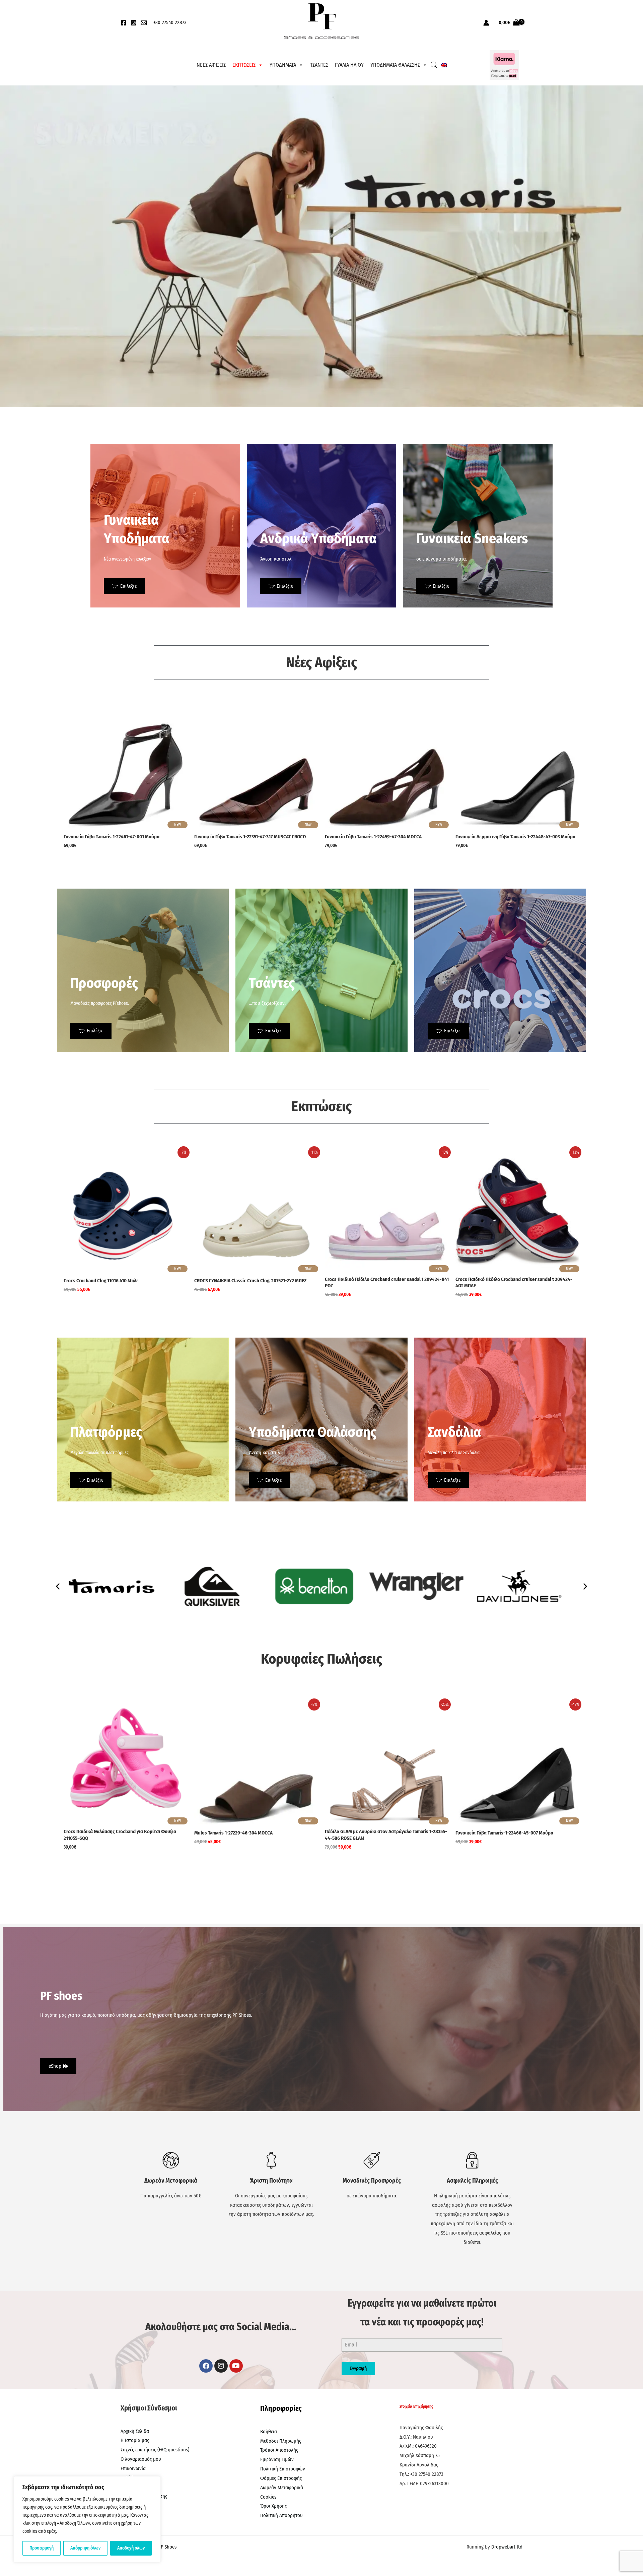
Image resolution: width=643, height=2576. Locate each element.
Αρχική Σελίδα (135, 2431)
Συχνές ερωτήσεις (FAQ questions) (155, 2450)
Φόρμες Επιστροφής (281, 2478)
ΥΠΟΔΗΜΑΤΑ (283, 65)
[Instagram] (134, 23)
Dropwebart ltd (507, 2547)
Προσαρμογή (42, 2548)
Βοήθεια (269, 2432)
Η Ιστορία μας (135, 2440)
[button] (58, 1586)
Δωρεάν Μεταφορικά (282, 2488)
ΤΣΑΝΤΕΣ (319, 65)
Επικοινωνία (133, 2468)
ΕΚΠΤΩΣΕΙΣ (244, 65)
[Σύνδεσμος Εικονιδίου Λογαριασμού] (486, 23)
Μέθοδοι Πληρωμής (281, 2441)
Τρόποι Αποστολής (279, 2450)
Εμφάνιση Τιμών (277, 2459)
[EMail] (144, 23)
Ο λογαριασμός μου (141, 2459)
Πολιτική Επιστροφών (283, 2469)
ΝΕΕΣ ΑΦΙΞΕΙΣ (211, 65)
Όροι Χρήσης (273, 2506)
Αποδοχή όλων (131, 2548)
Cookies (268, 2497)
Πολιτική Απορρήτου (281, 2515)
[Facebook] (124, 23)
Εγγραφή (358, 2368)
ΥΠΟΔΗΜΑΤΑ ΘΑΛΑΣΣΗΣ (395, 65)
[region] (87, 2519)
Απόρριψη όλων (85, 2548)
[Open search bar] (434, 65)
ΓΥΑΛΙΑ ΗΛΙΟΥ (349, 65)
